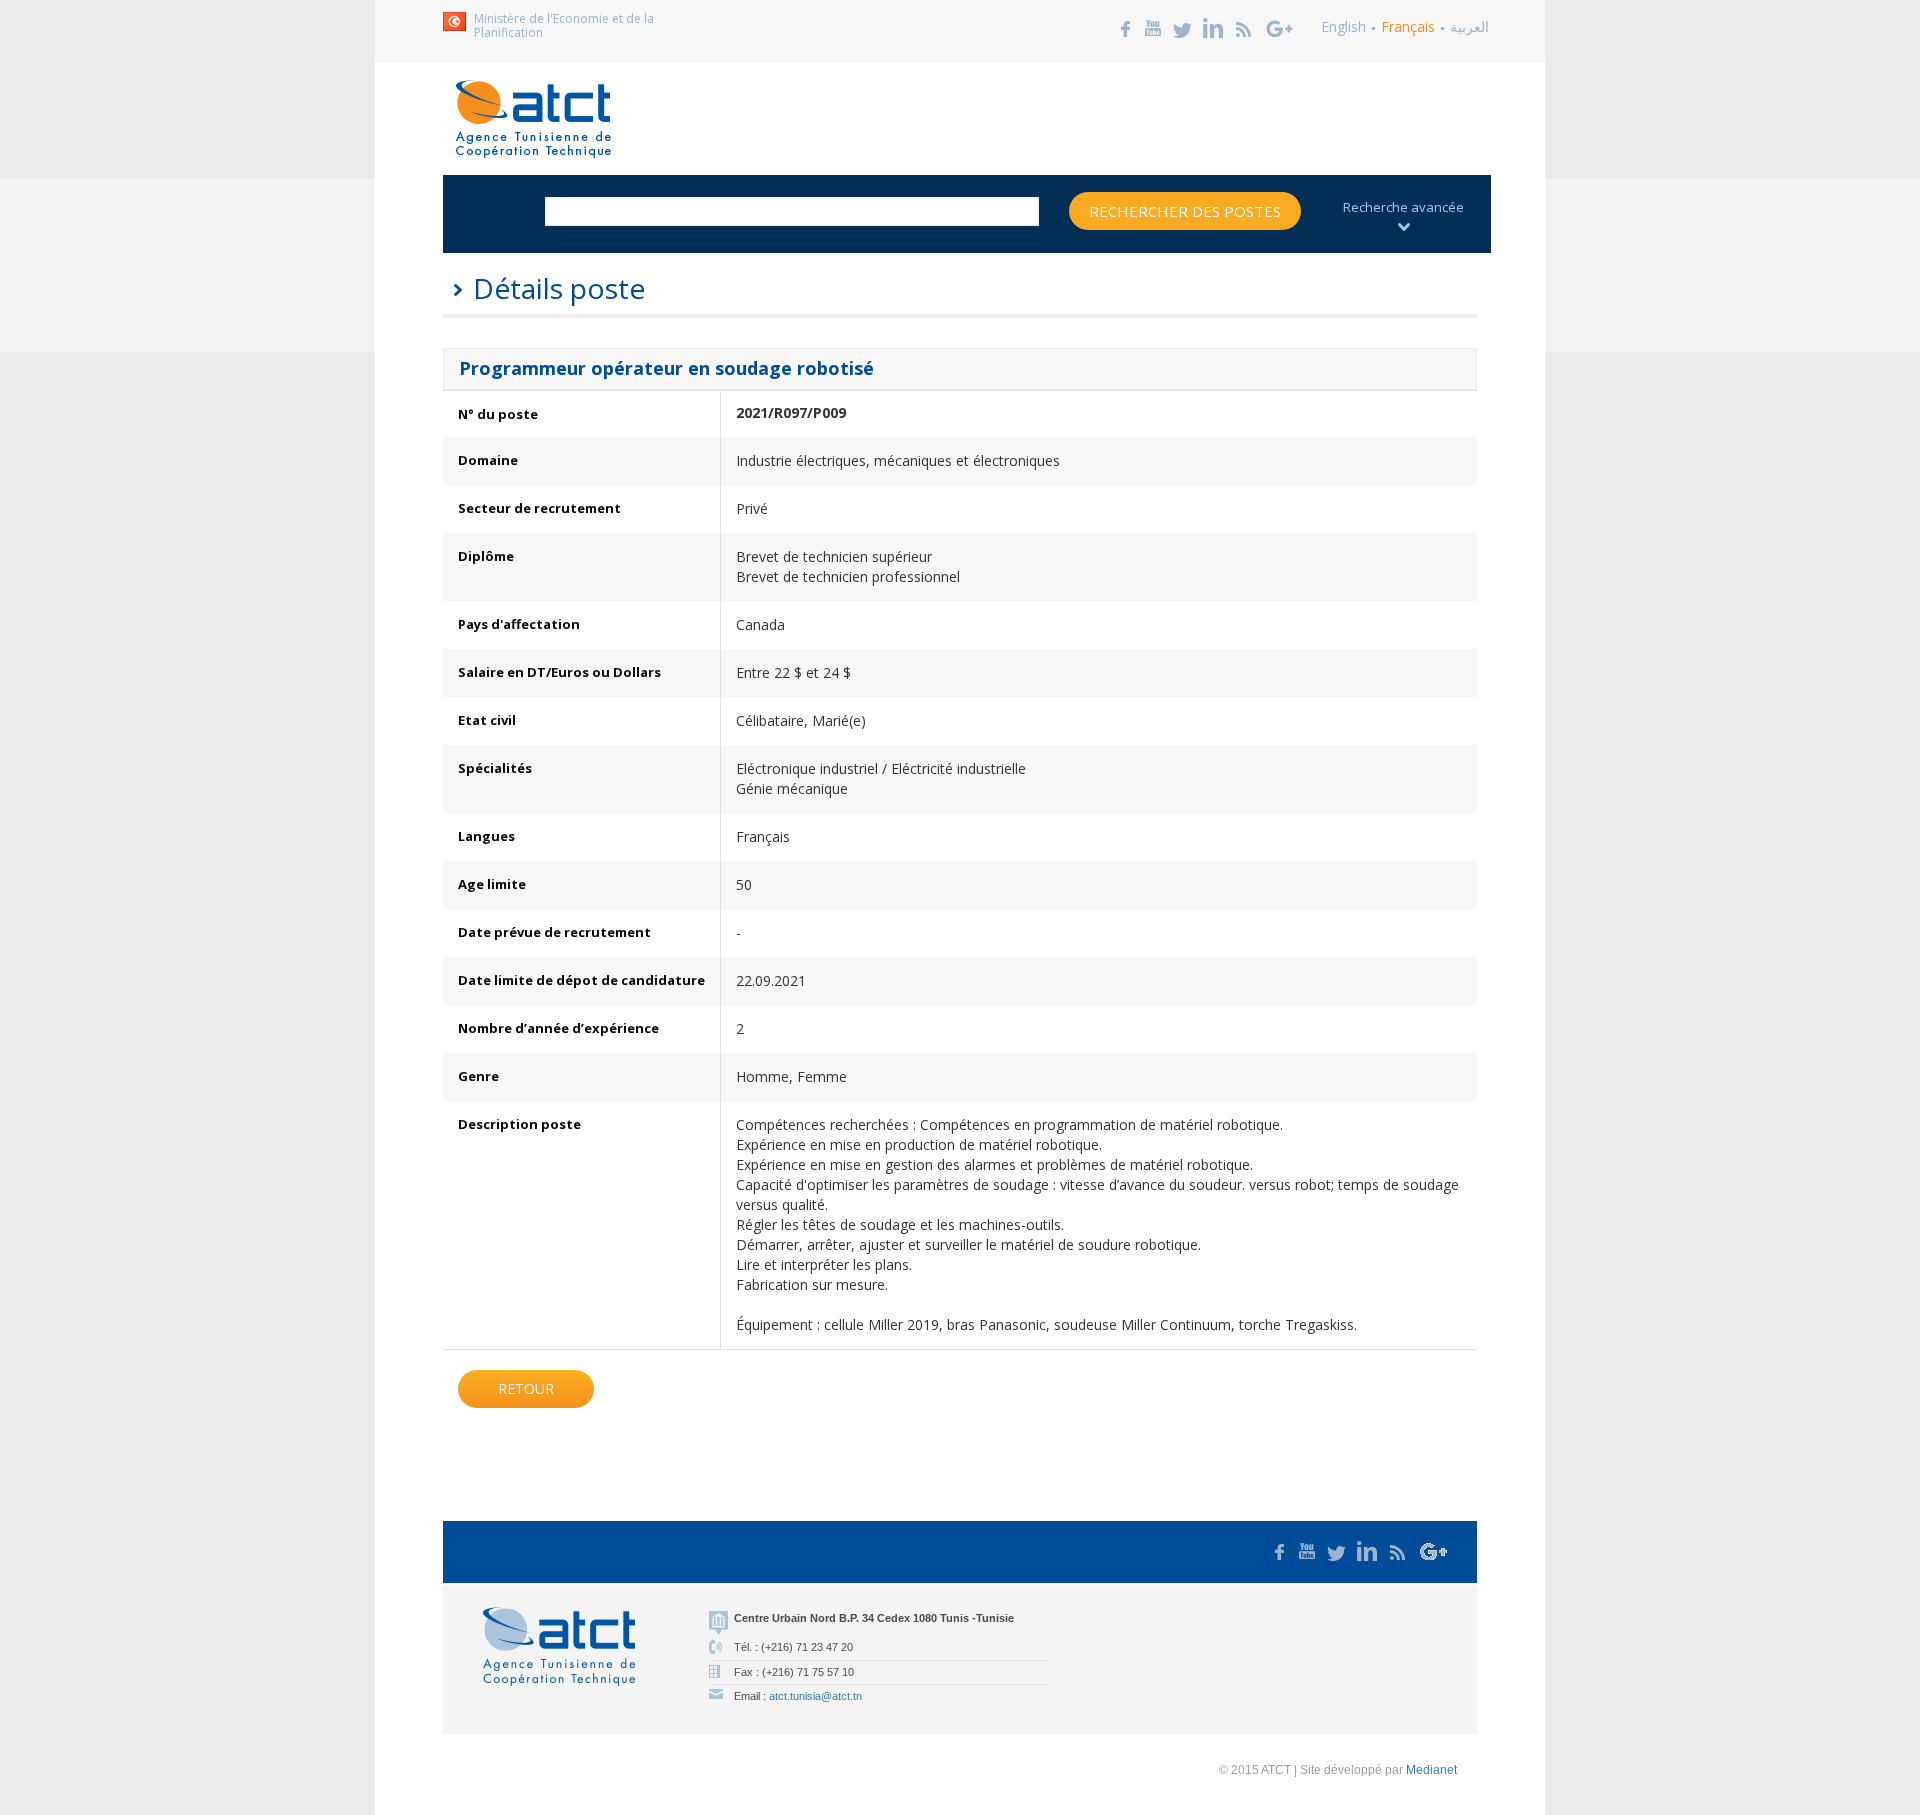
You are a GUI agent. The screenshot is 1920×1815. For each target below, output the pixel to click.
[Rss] (1244, 26)
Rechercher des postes (1185, 211)
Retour (526, 1388)
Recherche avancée (1403, 207)
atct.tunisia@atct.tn (815, 1696)
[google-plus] (1280, 26)
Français (1408, 26)
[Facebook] (1126, 26)
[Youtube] (1153, 26)
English (1343, 26)
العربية (1469, 26)
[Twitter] (1183, 26)
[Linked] (1213, 26)
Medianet (1431, 1770)
